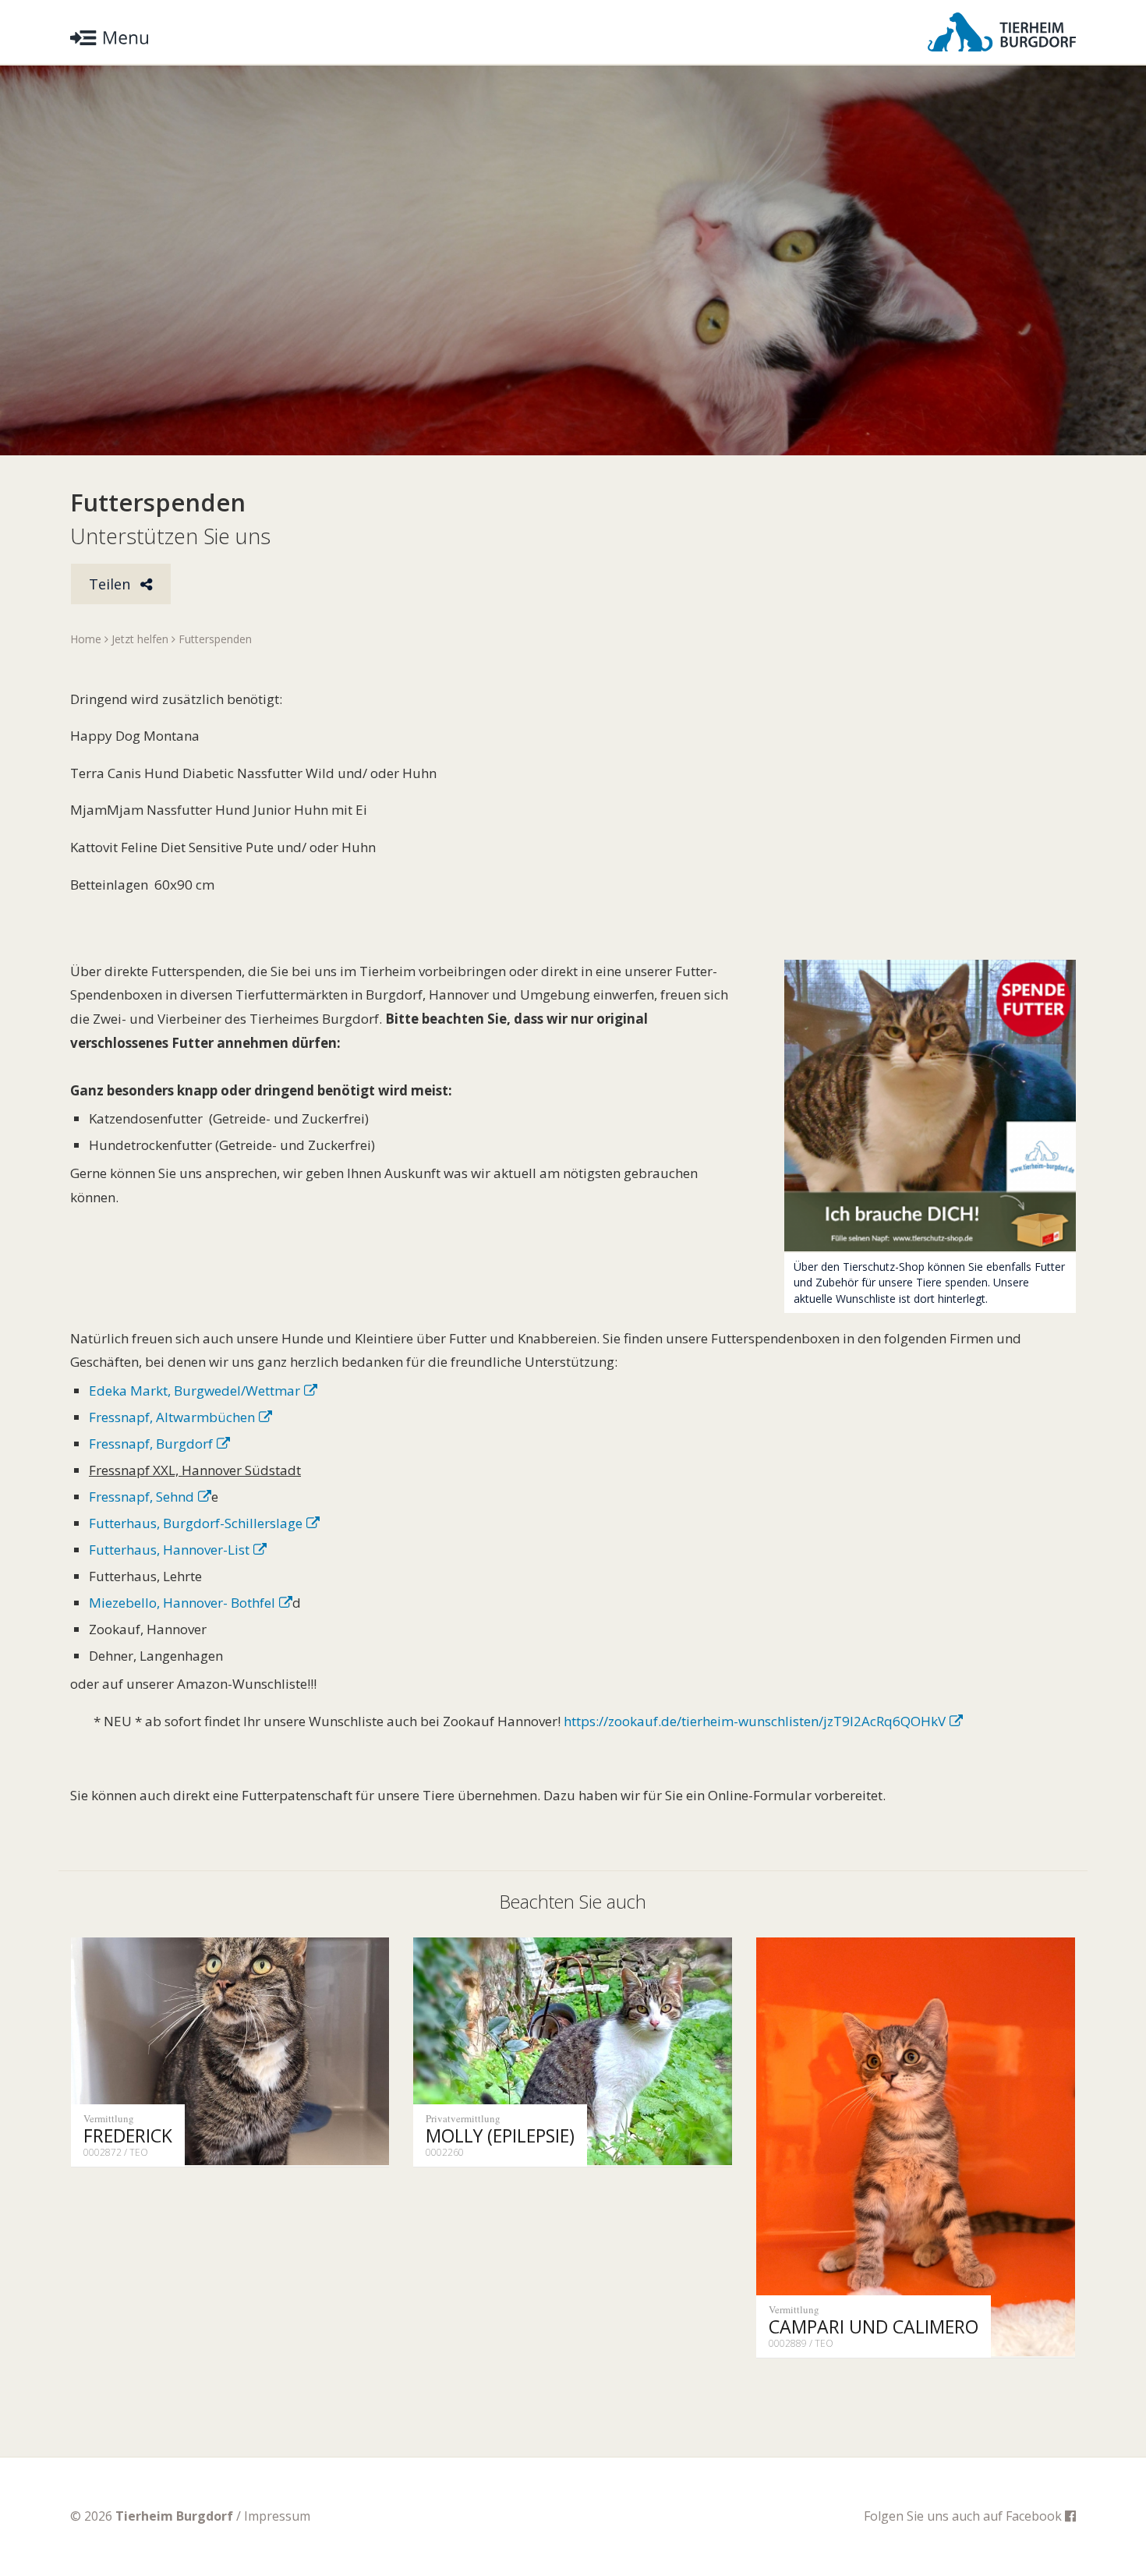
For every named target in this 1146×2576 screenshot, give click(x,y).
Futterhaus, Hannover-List (169, 1550)
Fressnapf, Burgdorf (151, 1444)
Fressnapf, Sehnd (141, 1497)
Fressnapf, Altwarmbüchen (172, 1417)
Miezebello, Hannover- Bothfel (182, 1603)
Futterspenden (215, 639)
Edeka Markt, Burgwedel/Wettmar (195, 1391)
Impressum (277, 2516)
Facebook (1035, 2516)
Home (86, 639)
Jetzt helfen (140, 639)
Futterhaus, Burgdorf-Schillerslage (196, 1523)
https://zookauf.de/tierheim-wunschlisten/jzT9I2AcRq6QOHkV (755, 1721)
